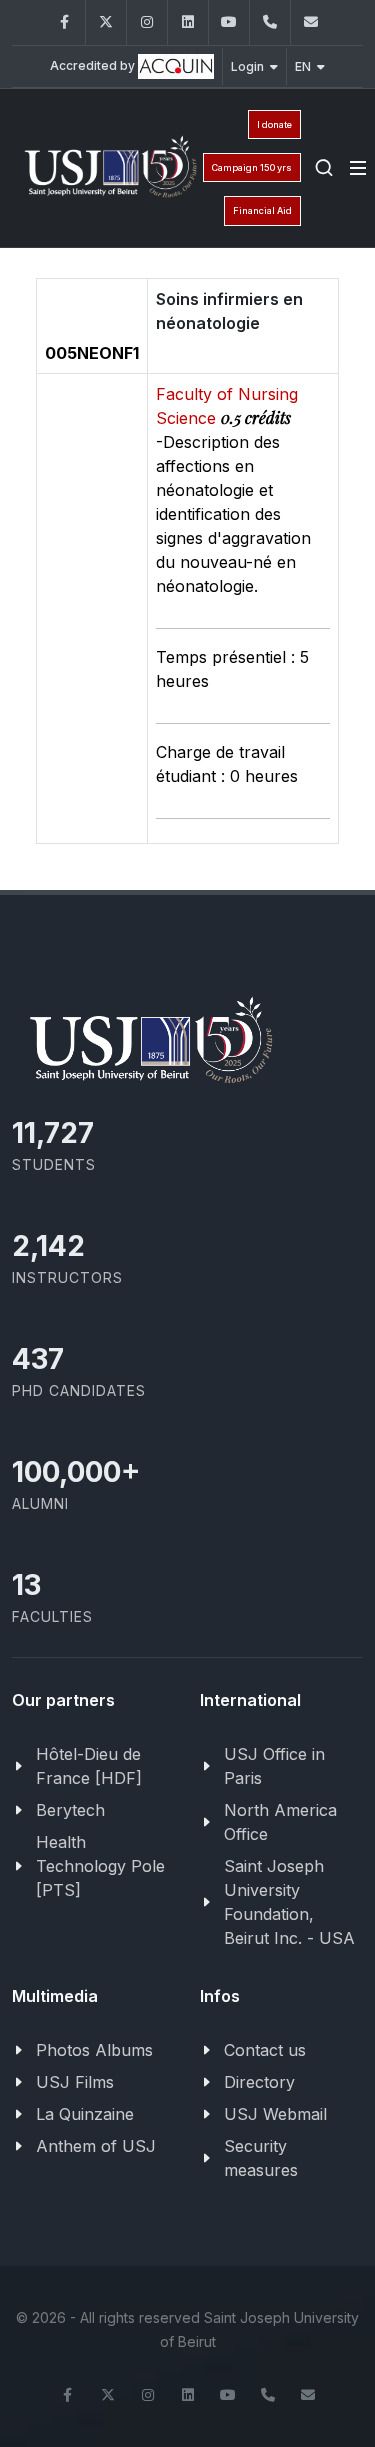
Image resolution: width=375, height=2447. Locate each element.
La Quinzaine (85, 2114)
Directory (259, 2082)
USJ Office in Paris (274, 1766)
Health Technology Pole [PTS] (100, 1866)
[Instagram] (147, 22)
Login (247, 66)
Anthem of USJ (96, 2146)
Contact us (265, 2050)
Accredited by (94, 65)
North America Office (280, 1822)
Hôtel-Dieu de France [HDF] (89, 1766)
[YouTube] (229, 22)
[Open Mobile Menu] (358, 168)
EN (303, 66)
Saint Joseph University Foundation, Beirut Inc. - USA (289, 1902)
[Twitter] (106, 22)
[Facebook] (65, 22)
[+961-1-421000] (268, 2395)
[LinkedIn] (188, 22)
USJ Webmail (275, 2114)
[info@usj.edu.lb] (308, 2395)
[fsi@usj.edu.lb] (311, 22)
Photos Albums (94, 2050)
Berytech (70, 1810)
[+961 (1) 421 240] (270, 22)
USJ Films (75, 2082)
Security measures (261, 2158)
